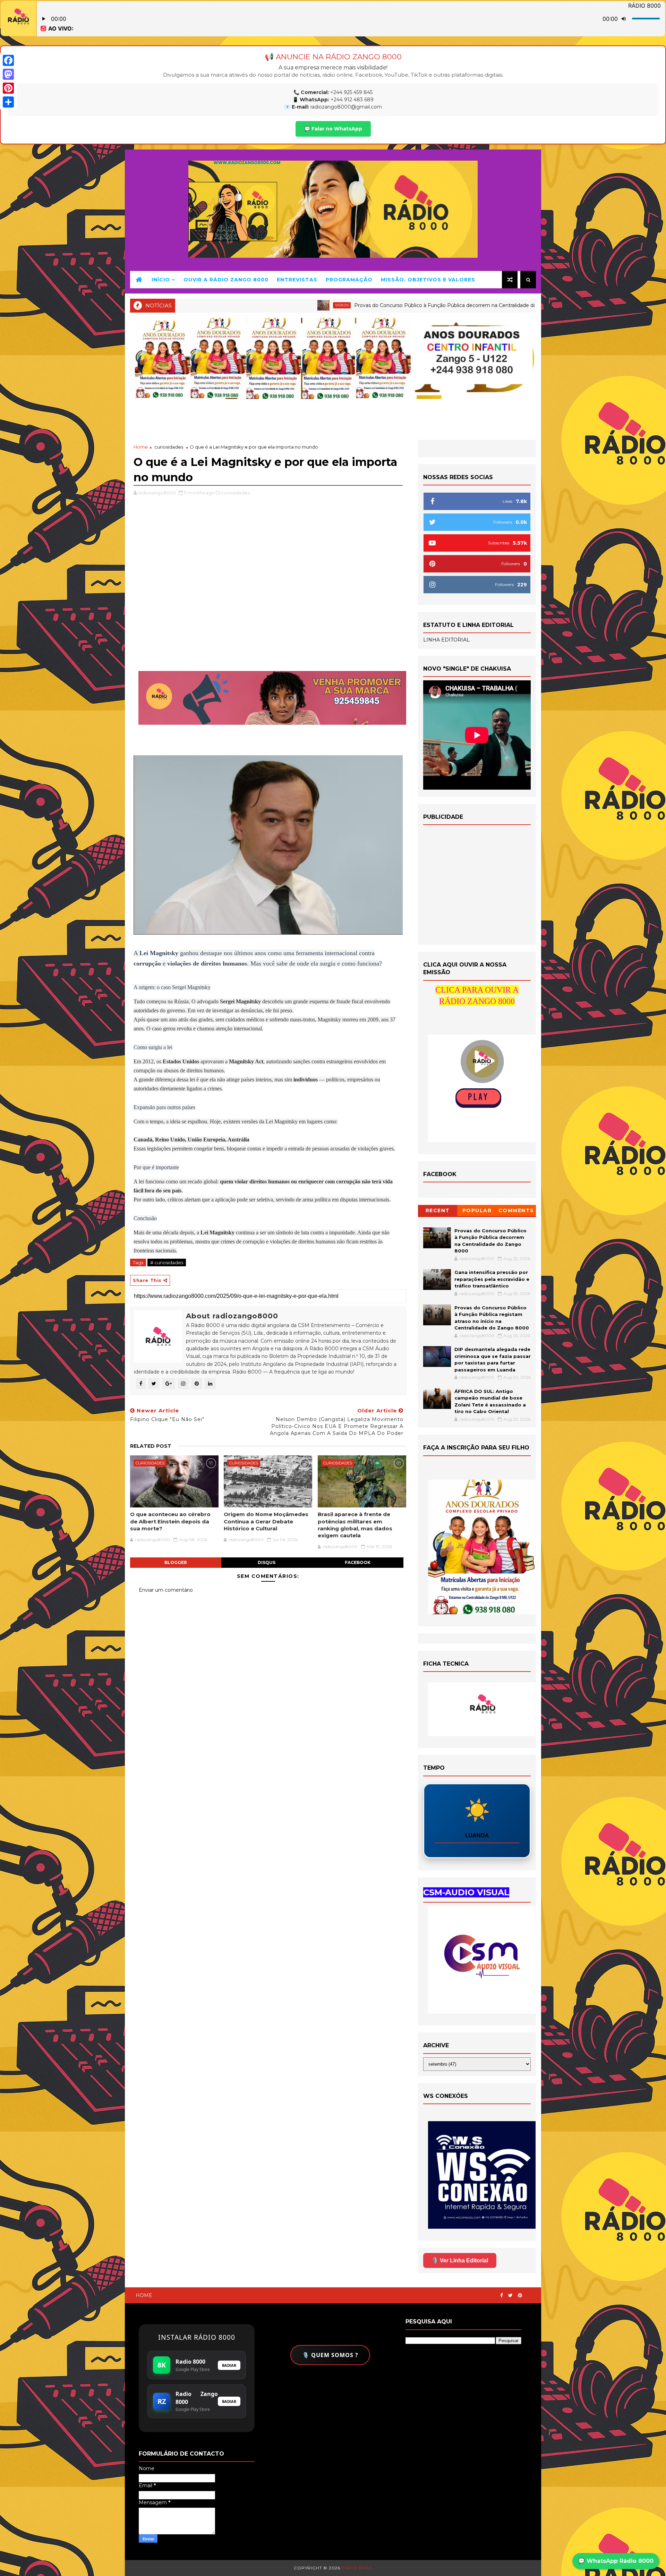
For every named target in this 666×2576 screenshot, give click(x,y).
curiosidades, (236, 493)
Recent (438, 1210)
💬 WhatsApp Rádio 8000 (616, 2561)
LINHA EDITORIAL (446, 640)
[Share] (8, 102)
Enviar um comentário (166, 1590)
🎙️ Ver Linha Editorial (460, 2260)
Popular (477, 1210)
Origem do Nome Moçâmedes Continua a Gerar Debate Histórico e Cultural (266, 1521)
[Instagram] (527, 2293)
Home (141, 447)
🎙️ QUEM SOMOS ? (330, 2355)
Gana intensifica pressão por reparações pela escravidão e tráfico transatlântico (528, 305)
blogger (176, 1562)
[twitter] (510, 2296)
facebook (358, 1562)
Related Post (151, 1446)
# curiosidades (167, 1263)
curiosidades (169, 447)
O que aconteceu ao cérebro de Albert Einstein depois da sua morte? (170, 1521)
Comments (516, 1210)
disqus (267, 1562)
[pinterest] (520, 2296)
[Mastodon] (8, 74)
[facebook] (502, 2296)
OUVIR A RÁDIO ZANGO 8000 (226, 280)
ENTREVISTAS (297, 280)
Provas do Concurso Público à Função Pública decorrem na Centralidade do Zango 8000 (263, 305)
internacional (413, 305)
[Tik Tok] (532, 2293)
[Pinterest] (8, 88)
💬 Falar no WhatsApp (333, 129)
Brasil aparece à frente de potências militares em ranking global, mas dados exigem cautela (355, 1525)
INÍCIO (161, 280)
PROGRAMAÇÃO (349, 280)
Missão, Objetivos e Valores (428, 280)
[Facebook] (8, 60)
